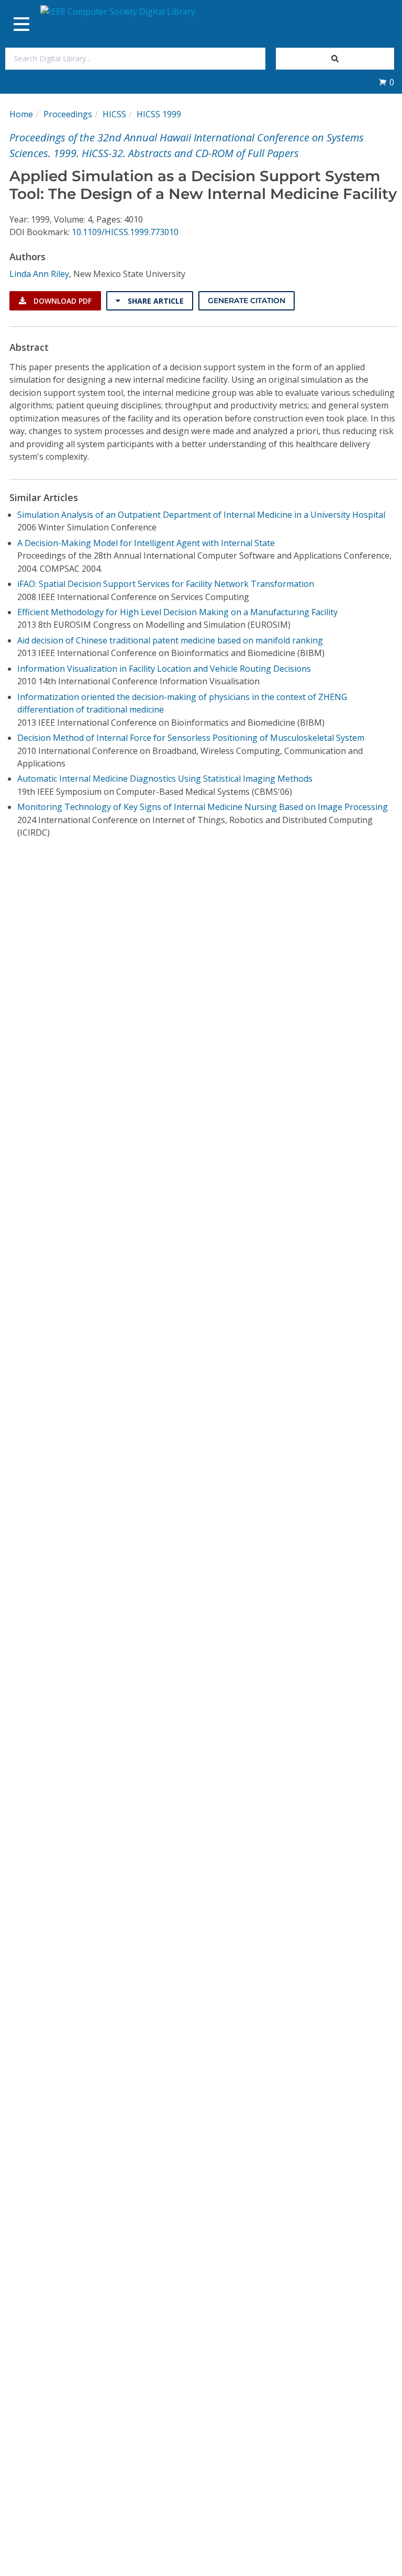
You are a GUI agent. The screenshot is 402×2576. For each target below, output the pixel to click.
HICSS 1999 (159, 114)
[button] (386, 82)
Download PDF (62, 301)
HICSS (114, 114)
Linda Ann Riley (39, 274)
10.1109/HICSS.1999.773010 (125, 232)
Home (21, 114)
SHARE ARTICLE (155, 301)
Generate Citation (247, 301)
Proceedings (68, 114)
